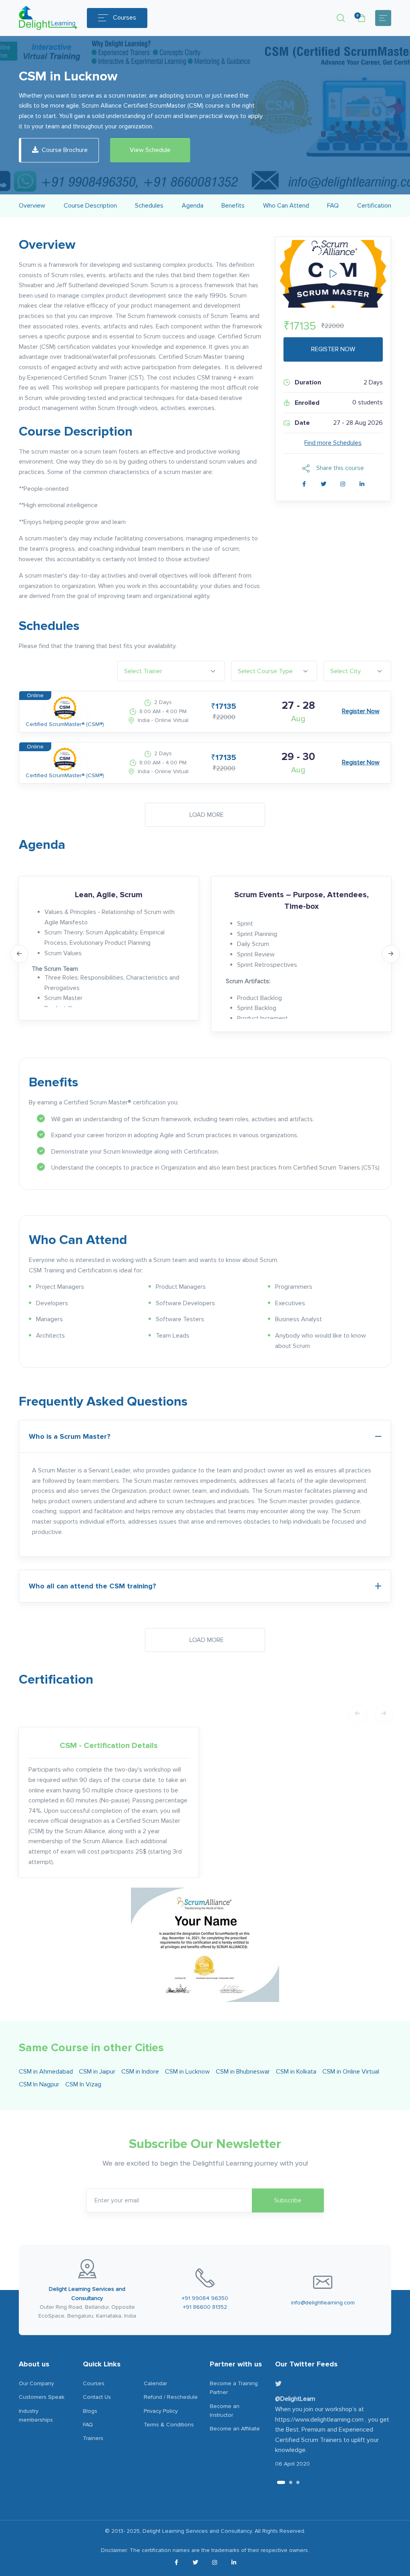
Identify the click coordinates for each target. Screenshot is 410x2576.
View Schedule (150, 150)
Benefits (233, 206)
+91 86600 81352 (205, 2307)
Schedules (149, 206)
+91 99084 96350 (205, 2298)
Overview (32, 206)
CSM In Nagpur (39, 2084)
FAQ (333, 206)
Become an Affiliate (235, 2429)
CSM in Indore (140, 2072)
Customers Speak (42, 2397)
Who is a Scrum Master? (70, 1436)
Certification (374, 206)
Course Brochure (65, 150)
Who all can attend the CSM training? (92, 1586)
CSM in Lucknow (187, 2072)
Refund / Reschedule (171, 2397)
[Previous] (19, 954)
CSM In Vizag (83, 2084)
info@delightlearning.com (323, 2303)
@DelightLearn (295, 2399)
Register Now (361, 711)
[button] (341, 18)
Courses (125, 18)
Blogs (90, 2411)
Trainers (93, 2438)
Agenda (193, 206)
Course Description (90, 206)
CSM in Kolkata (296, 2072)
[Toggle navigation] (383, 18)
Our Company (36, 2383)
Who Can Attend (286, 206)
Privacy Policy (161, 2411)
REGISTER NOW (333, 349)
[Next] (391, 954)
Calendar (155, 2383)
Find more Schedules (333, 443)
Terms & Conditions (169, 2425)
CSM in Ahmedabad (46, 2072)
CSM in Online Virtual (351, 2072)
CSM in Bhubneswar (243, 2072)
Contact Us (97, 2397)
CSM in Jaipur (97, 2072)
